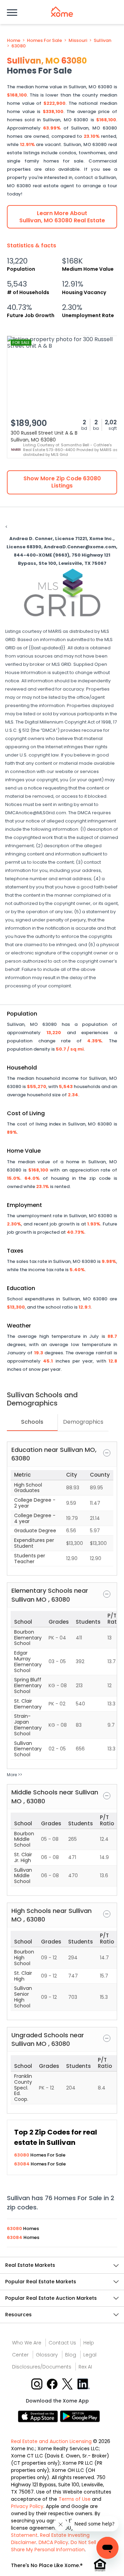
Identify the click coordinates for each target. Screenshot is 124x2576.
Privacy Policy (27, 2506)
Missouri (78, 41)
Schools (32, 1422)
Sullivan (102, 41)
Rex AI (85, 2367)
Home (14, 41)
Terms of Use (75, 2499)
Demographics (83, 1422)
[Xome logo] (62, 12)
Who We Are (27, 2343)
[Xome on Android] (80, 2416)
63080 (19, 46)
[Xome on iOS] (39, 2416)
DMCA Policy (53, 2542)
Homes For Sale (44, 41)
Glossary (47, 2355)
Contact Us (62, 2343)
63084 (22, 2164)
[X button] (68, 2383)
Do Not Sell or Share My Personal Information (57, 2546)
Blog (71, 2355)
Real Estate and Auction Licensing (51, 2441)
